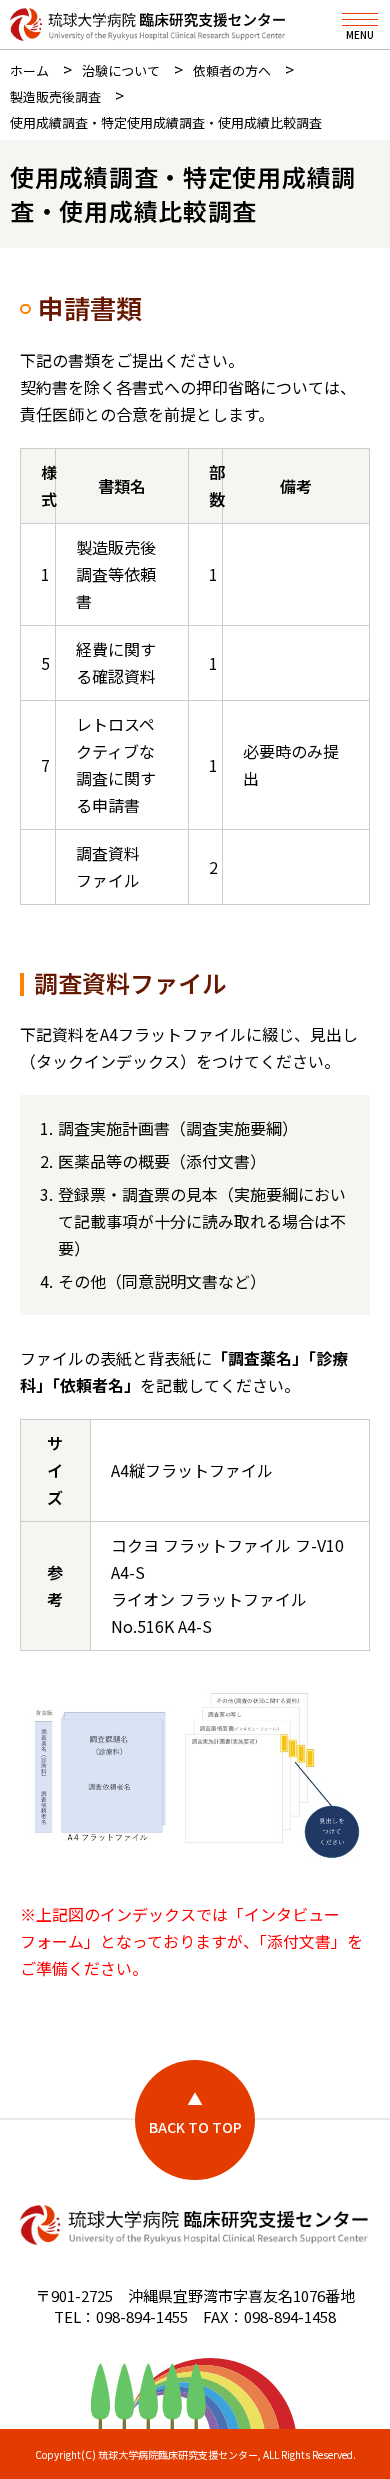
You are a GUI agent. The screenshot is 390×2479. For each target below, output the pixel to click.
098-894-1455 (142, 2316)
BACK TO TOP (195, 2127)
